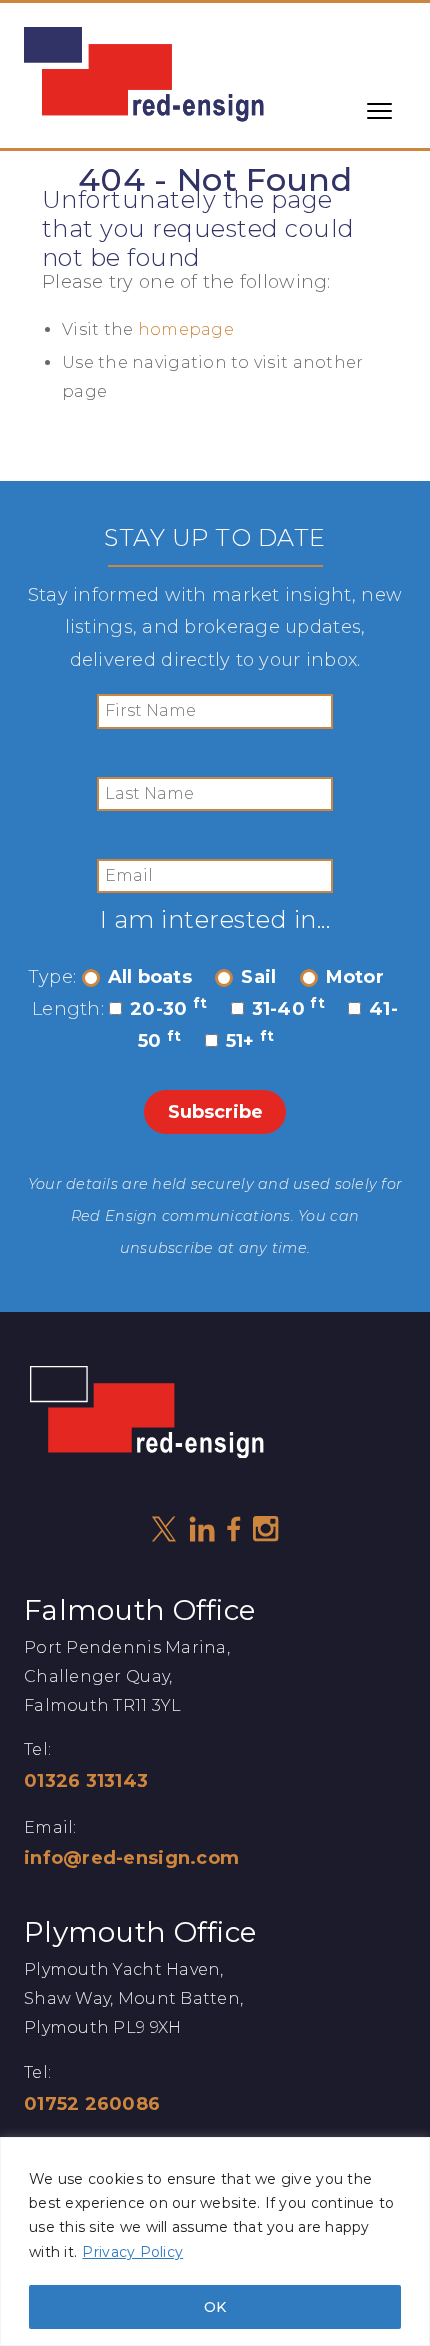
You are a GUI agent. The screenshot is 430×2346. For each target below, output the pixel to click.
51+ (250, 1041)
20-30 (168, 1009)
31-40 (288, 1009)
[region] (215, 2241)
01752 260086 (92, 2104)
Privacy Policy (132, 2252)
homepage (186, 329)
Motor (355, 977)
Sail (258, 977)
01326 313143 (86, 1781)
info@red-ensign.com (131, 1858)
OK (215, 2307)
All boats (150, 977)
